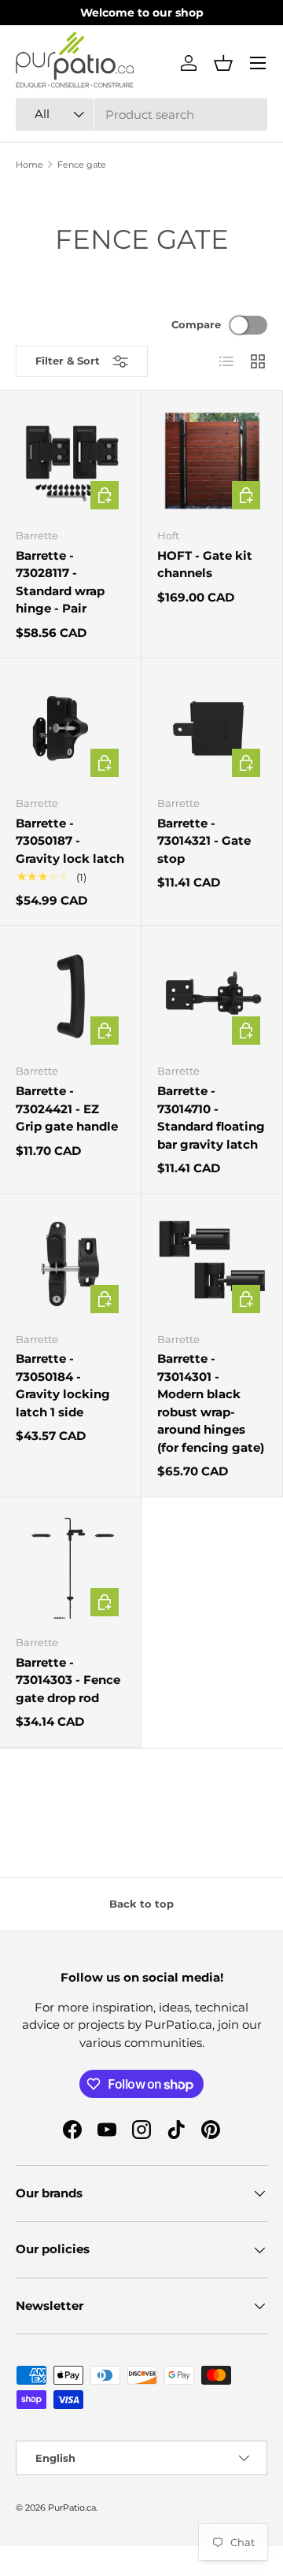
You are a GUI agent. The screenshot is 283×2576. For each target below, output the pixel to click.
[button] (223, 63)
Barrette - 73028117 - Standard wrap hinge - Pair (60, 582)
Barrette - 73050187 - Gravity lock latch (70, 841)
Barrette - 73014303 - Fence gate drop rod (68, 1680)
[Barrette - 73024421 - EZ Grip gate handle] (70, 996)
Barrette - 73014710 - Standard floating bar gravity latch (211, 1118)
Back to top (141, 1904)
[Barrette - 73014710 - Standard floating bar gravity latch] (212, 996)
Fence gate (82, 165)
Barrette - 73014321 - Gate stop (204, 841)
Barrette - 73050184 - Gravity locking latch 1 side (63, 1385)
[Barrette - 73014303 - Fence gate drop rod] (70, 1568)
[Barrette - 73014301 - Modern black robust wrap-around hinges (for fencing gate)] (212, 1265)
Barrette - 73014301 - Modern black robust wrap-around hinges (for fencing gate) (211, 1403)
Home (29, 165)
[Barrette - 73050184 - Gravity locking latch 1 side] (70, 1265)
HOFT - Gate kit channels (205, 564)
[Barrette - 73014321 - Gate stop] (212, 729)
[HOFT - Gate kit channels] (212, 461)
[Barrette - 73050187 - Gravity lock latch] (70, 729)
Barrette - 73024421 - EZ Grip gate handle (67, 1108)
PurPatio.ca (72, 2508)
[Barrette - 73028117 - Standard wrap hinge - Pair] (70, 461)
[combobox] (141, 115)
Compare (196, 324)
